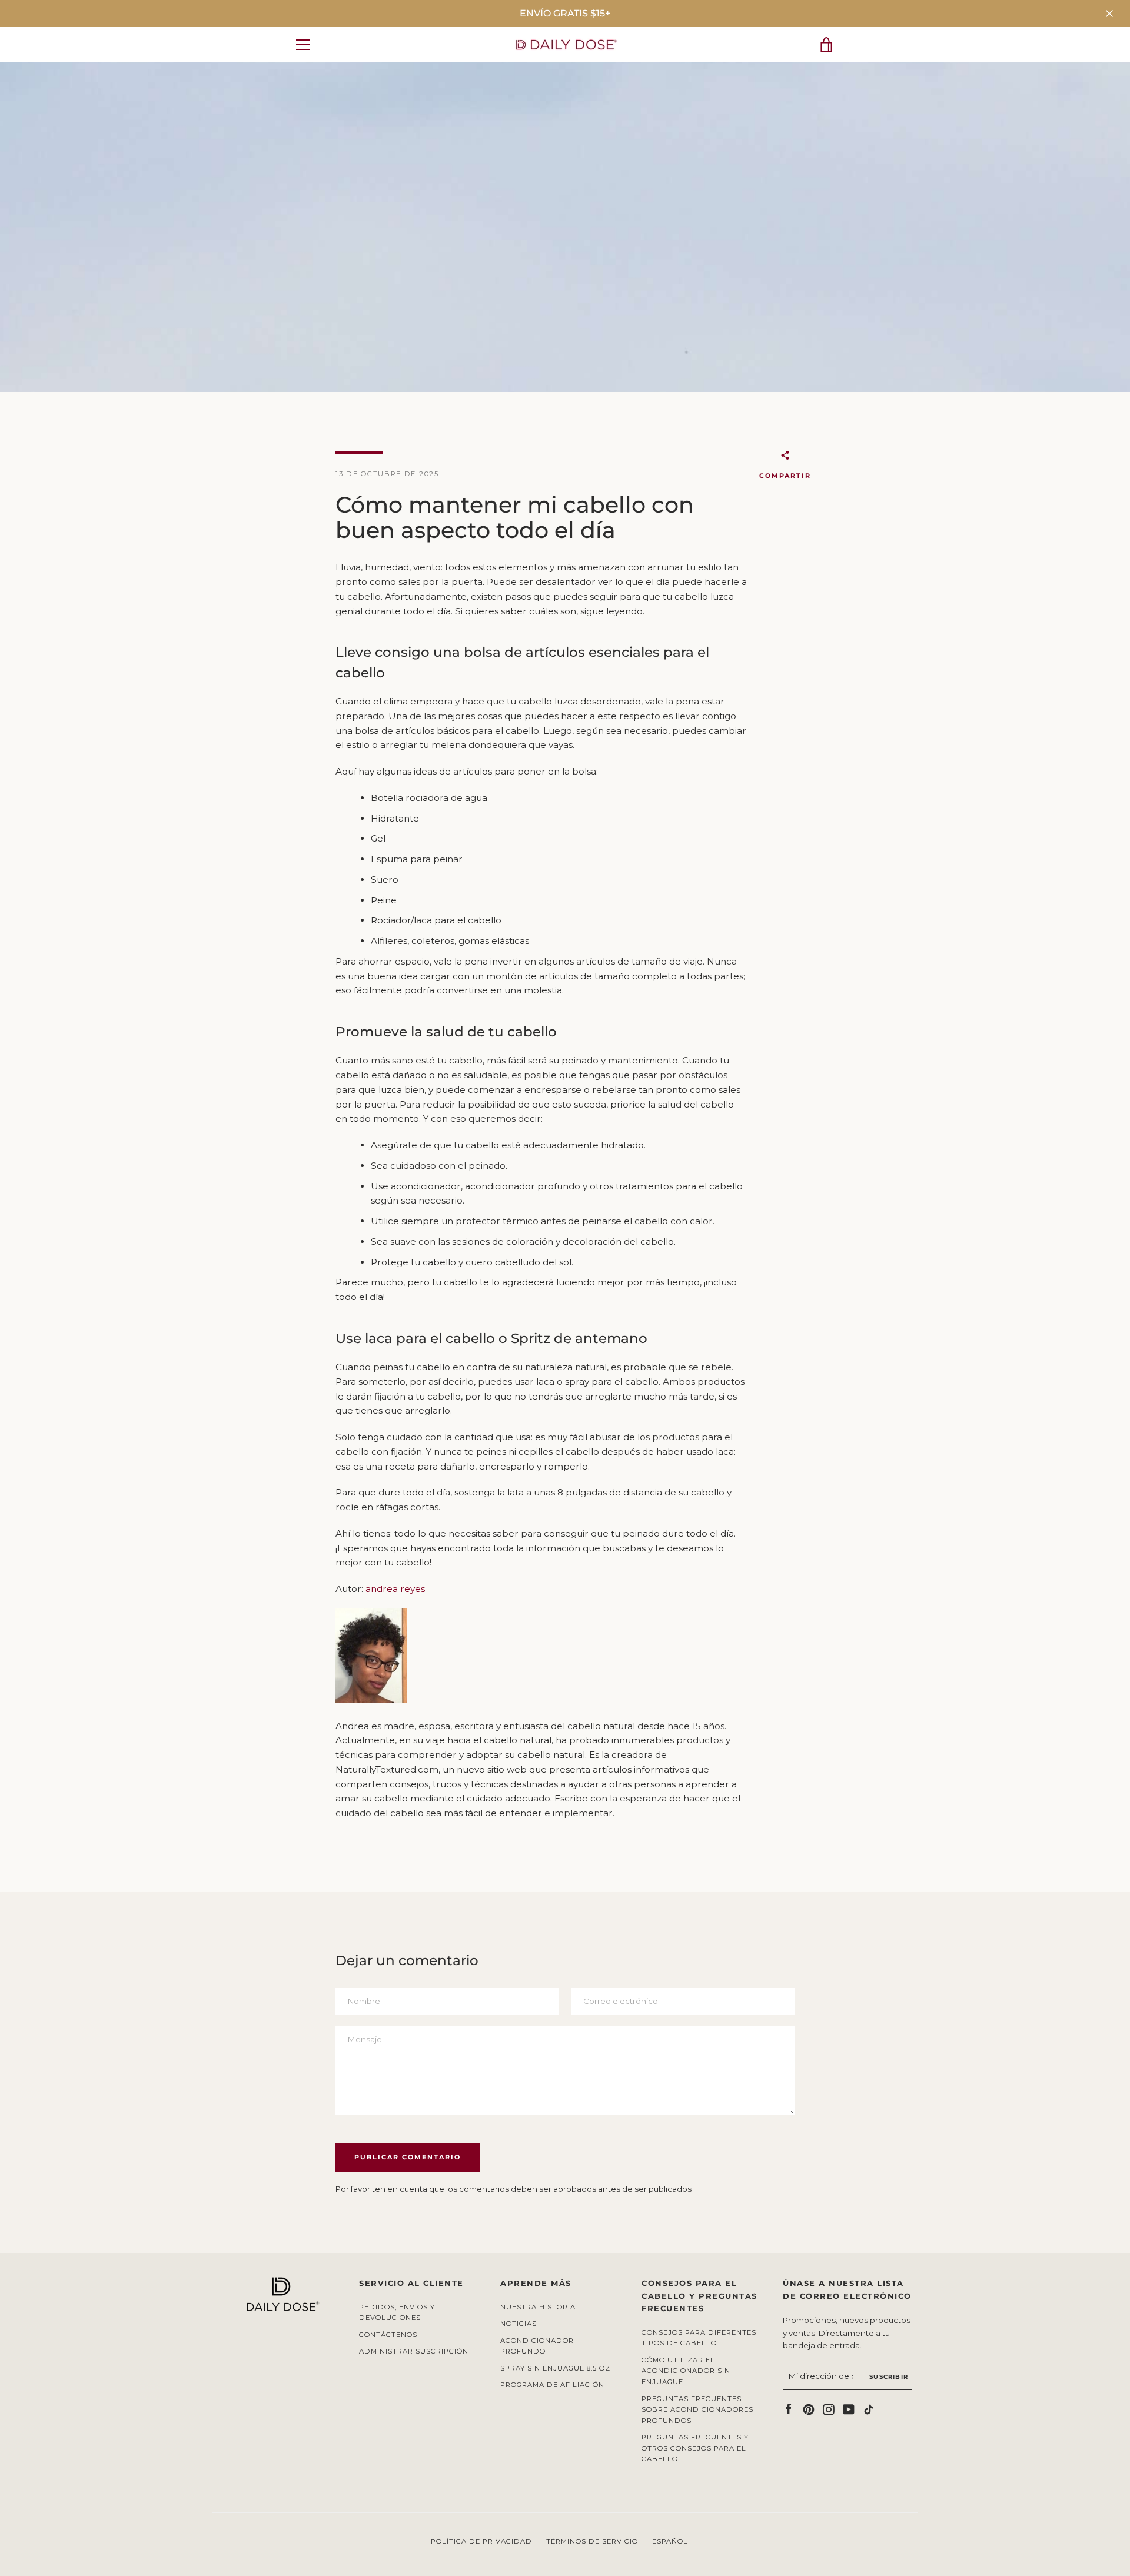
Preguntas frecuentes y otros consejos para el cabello (695, 2448)
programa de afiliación (552, 2385)
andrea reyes (395, 1589)
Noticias (519, 2324)
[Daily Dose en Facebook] (789, 2409)
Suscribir (889, 2377)
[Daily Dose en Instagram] (829, 2409)
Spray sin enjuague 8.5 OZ (555, 2368)
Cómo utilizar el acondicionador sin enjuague (686, 2371)
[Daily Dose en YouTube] (849, 2409)
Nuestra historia (538, 2307)
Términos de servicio (592, 2541)
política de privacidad (481, 2541)
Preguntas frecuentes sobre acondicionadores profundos (697, 2410)
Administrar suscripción (414, 2351)
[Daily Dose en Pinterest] (809, 2409)
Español (670, 2541)
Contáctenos (388, 2335)
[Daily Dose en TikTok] (869, 2409)
